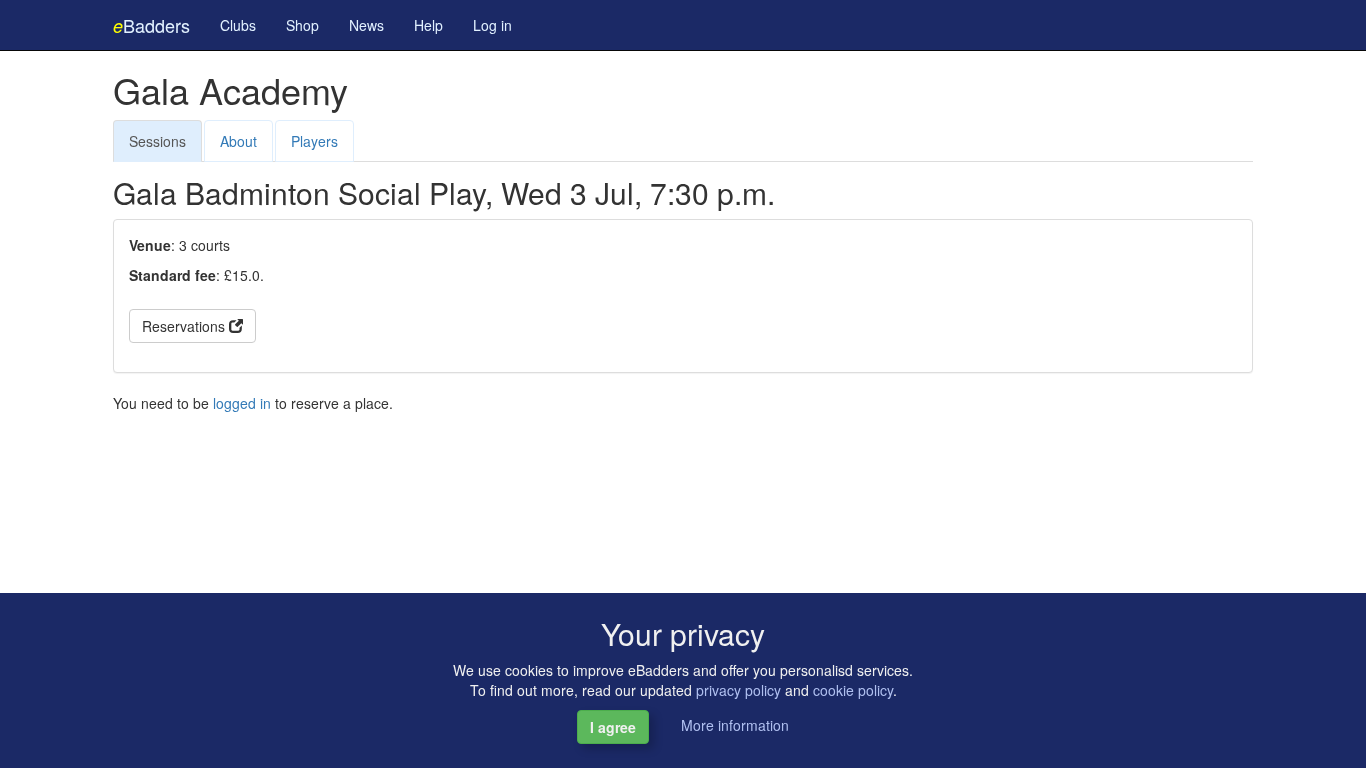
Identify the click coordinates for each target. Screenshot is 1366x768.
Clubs (238, 25)
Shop (302, 25)
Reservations (185, 326)
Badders (151, 25)
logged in (242, 403)
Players (314, 141)
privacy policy (738, 690)
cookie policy (853, 690)
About (238, 141)
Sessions (157, 141)
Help (428, 25)
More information (735, 725)
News (366, 25)
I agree (613, 727)
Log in (492, 25)
